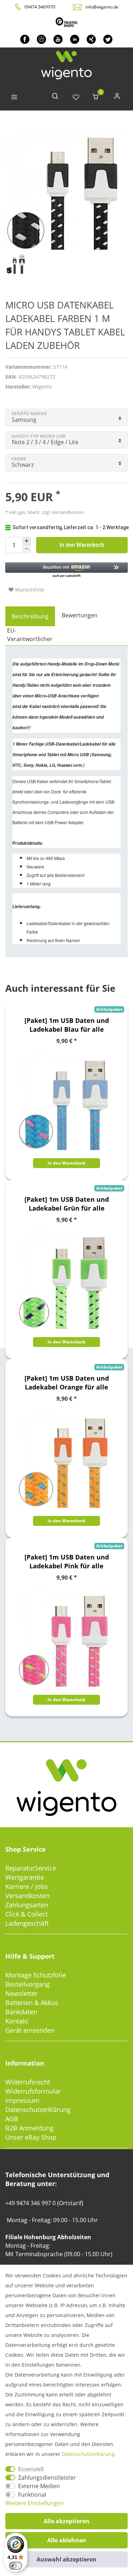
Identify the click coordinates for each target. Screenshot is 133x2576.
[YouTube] (58, 39)
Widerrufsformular (33, 2091)
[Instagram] (41, 39)
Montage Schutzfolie (36, 1975)
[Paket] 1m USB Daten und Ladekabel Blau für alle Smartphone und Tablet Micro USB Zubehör (67, 1025)
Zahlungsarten (27, 1905)
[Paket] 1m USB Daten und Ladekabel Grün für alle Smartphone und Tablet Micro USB (67, 1204)
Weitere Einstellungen (35, 2503)
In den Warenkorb (82, 545)
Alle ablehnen (67, 2540)
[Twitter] (108, 39)
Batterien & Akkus (32, 2003)
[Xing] (91, 39)
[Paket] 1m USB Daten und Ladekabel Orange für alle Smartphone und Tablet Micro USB (67, 1383)
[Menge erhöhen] (27, 541)
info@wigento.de (102, 7)
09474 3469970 (40, 7)
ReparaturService (31, 1868)
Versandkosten (27, 1896)
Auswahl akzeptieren (66, 2559)
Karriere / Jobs (27, 1886)
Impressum (22, 2100)
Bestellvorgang (27, 1984)
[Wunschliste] (76, 98)
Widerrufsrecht (28, 2082)
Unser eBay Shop (31, 2137)
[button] (66, 570)
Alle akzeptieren (66, 2521)
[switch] (16, 2566)
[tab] (30, 616)
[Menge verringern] (27, 549)
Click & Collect (26, 1914)
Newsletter (21, 1993)
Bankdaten (21, 2012)
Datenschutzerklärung (38, 2110)
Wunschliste (29, 590)
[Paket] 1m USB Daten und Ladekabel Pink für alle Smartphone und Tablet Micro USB (67, 1562)
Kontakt (17, 2021)
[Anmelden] (117, 98)
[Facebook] (25, 39)
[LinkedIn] (75, 39)
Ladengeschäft (27, 1923)
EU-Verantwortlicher (30, 635)
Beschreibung (30, 616)
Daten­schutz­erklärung (88, 2454)
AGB (12, 2119)
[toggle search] (55, 98)
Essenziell (31, 2469)
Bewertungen (80, 615)
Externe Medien (39, 2486)
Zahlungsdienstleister (47, 2478)
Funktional (32, 2495)
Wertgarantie (25, 1877)
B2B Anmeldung (29, 2128)
